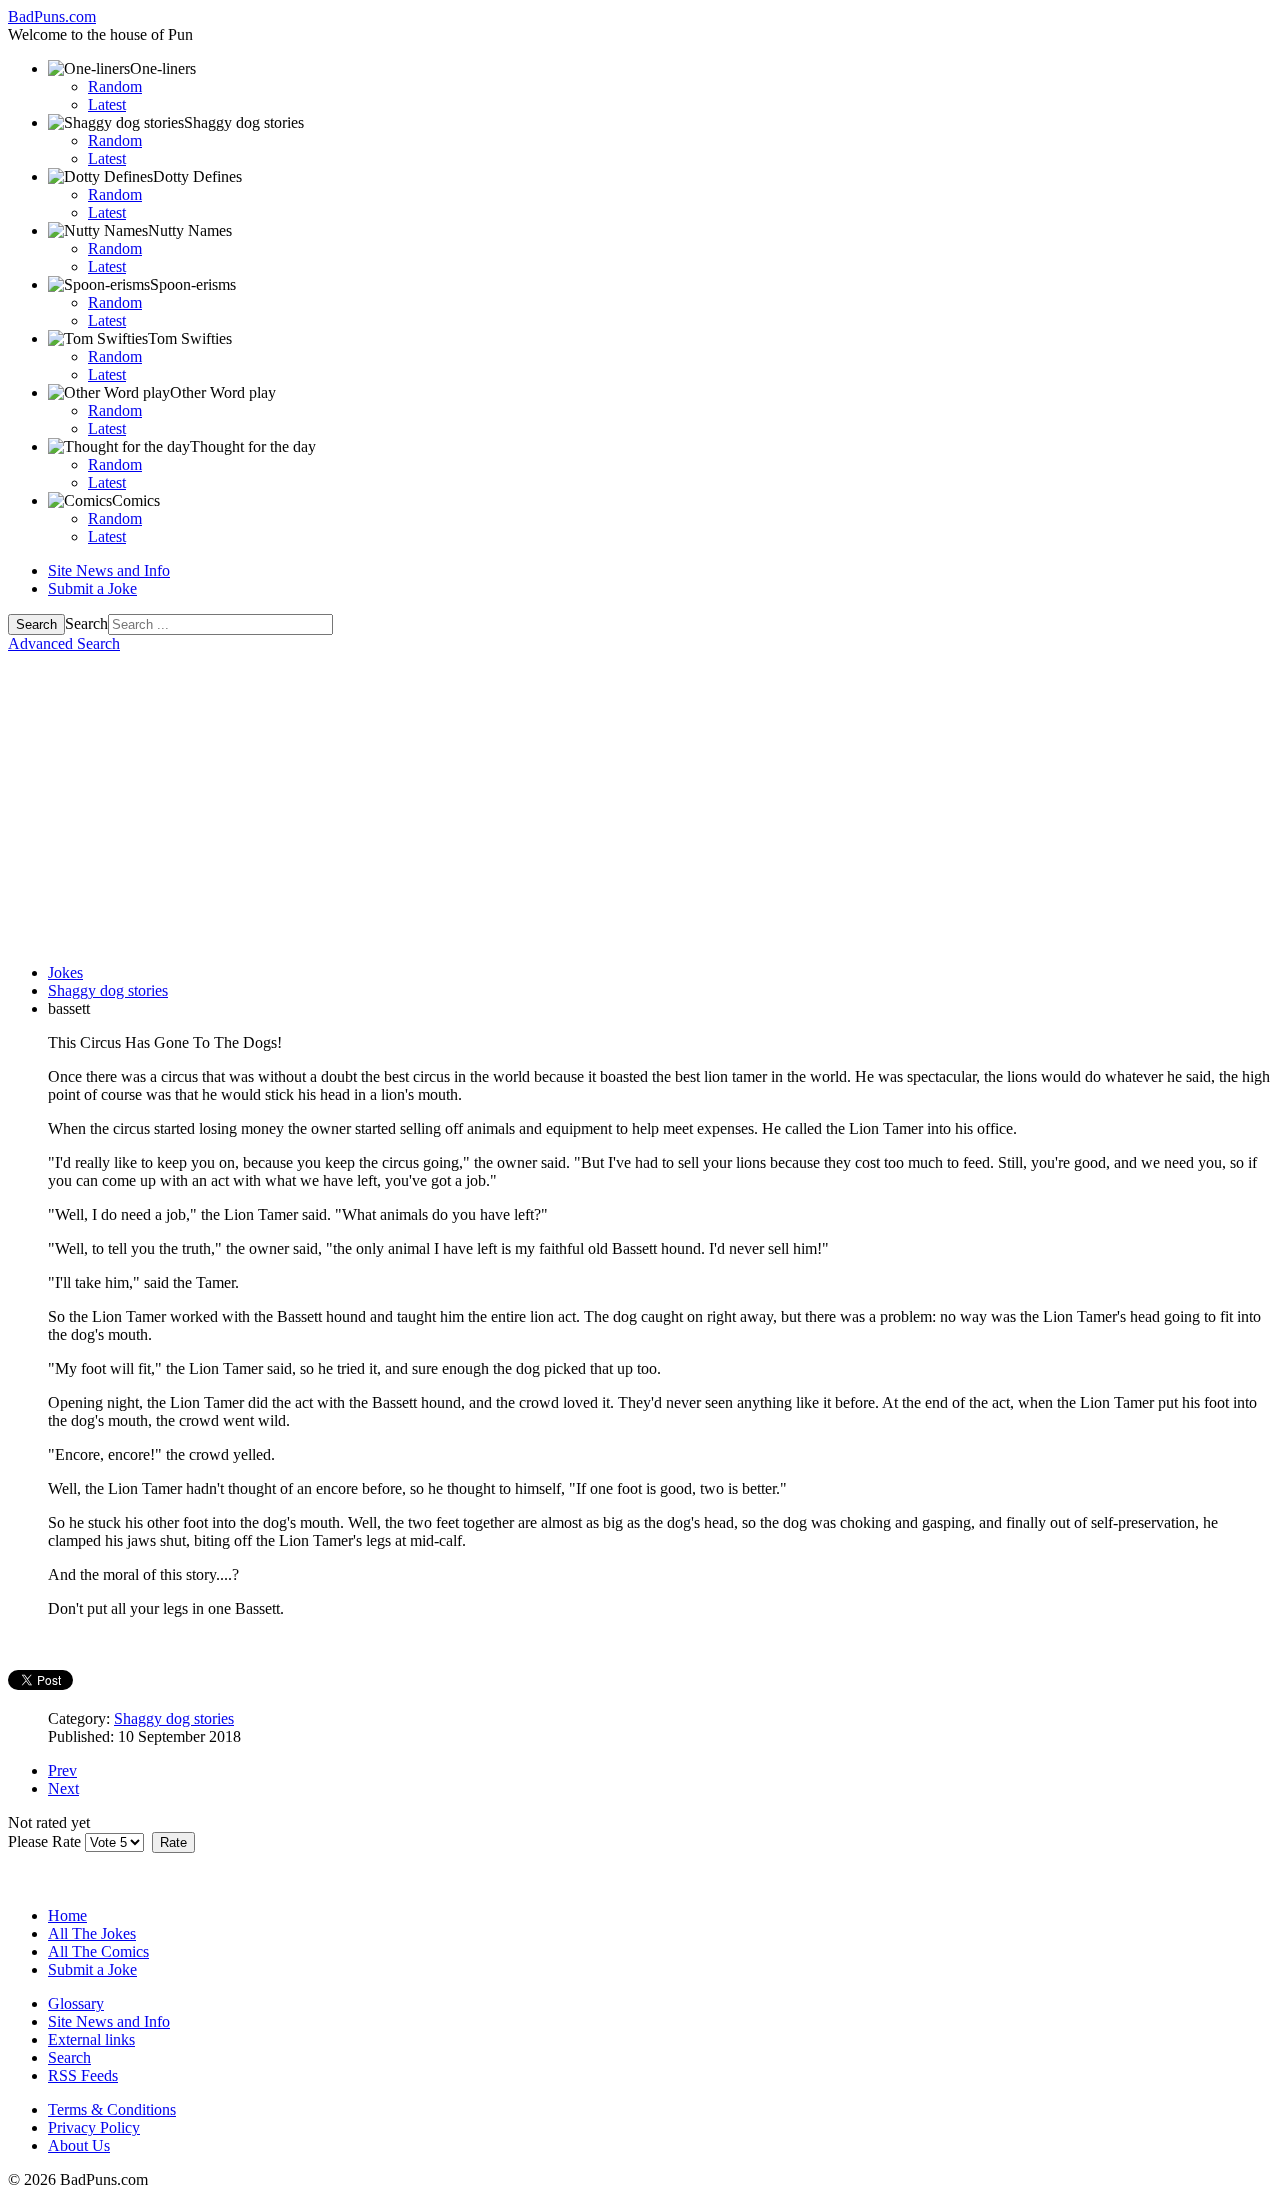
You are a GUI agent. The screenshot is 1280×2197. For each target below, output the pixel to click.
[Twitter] (25, 1870)
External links (91, 2039)
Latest (107, 104)
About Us (79, 2145)
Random (115, 86)
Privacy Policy (94, 2127)
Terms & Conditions (112, 2109)
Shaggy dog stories (174, 1718)
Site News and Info (109, 570)
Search (36, 624)
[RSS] (101, 1870)
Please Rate (44, 1841)
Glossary (76, 2003)
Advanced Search (64, 643)
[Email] (63, 1870)
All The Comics (98, 1951)
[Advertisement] (640, 808)
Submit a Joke (92, 588)
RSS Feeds (83, 2075)
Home (67, 1915)
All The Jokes (92, 1933)
